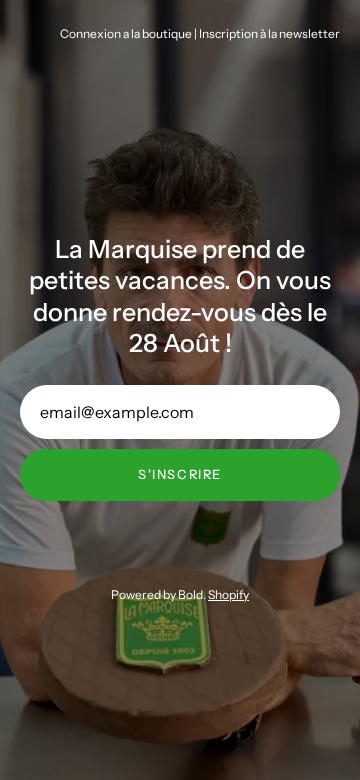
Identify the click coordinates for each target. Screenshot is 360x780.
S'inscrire (180, 474)
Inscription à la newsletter (269, 33)
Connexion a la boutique (126, 33)
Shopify (228, 594)
